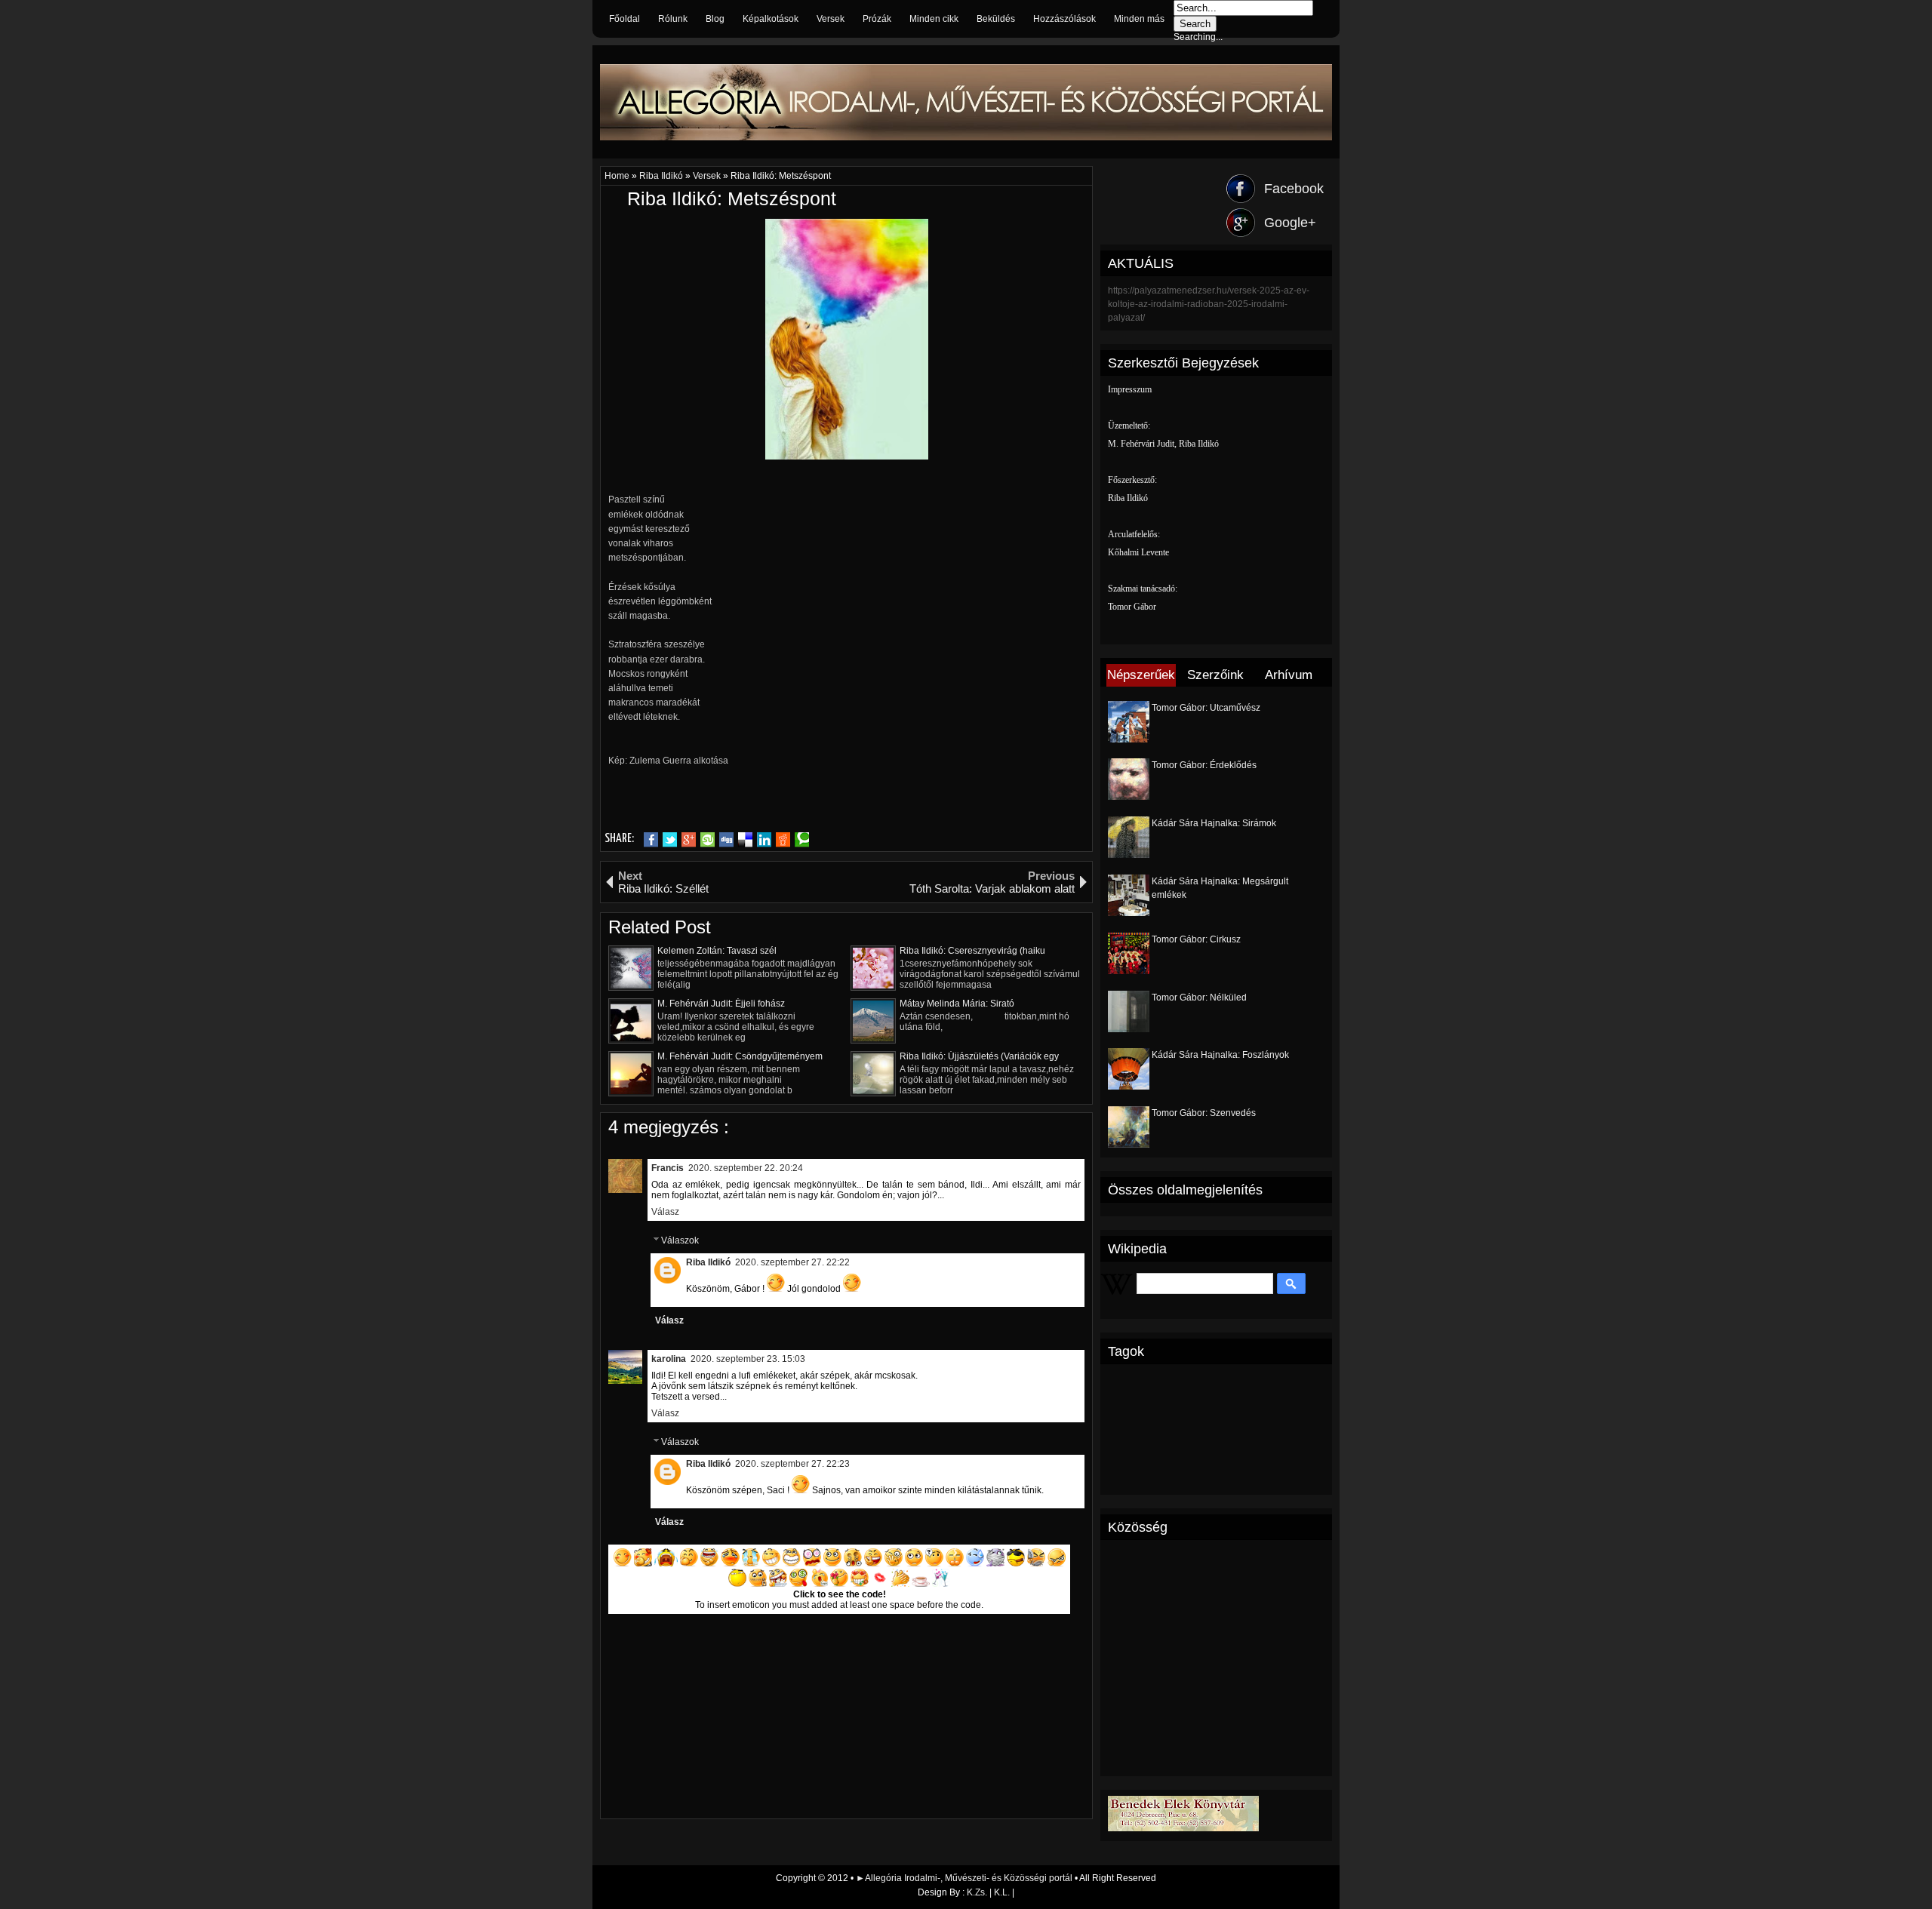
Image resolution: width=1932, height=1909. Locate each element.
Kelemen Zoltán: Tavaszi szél (717, 951)
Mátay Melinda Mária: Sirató (957, 1004)
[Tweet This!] (670, 840)
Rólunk (673, 19)
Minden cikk (934, 19)
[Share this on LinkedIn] (764, 840)
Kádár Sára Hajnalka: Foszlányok (1220, 1055)
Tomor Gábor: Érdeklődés (1204, 765)
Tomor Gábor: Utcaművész (1206, 708)
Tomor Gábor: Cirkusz (1196, 939)
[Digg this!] (726, 840)
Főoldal (625, 19)
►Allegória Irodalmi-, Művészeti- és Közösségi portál (965, 1878)
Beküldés (996, 19)
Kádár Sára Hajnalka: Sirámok (1214, 823)
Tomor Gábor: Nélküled (1199, 998)
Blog (715, 19)
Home (618, 176)
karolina (669, 1359)
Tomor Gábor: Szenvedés (1204, 1113)
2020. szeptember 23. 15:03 (748, 1359)
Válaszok (680, 1240)
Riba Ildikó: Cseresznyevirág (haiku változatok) (972, 951)
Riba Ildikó (662, 176)
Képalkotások (771, 19)
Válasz (665, 1212)
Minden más (1139, 19)
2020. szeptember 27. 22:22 (792, 1262)
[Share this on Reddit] (783, 840)
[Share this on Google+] (689, 840)
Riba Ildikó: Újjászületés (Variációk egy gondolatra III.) (979, 1056)
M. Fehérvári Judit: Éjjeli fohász (721, 1004)
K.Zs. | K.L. (988, 1892)
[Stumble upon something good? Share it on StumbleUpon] (708, 840)
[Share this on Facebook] (651, 840)
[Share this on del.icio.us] (745, 840)
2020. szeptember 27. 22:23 (792, 1464)
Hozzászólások (1064, 19)
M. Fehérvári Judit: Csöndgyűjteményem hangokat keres (740, 1056)
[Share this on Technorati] (802, 840)
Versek (831, 19)
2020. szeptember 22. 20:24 (746, 1168)
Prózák (877, 19)
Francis (668, 1168)
